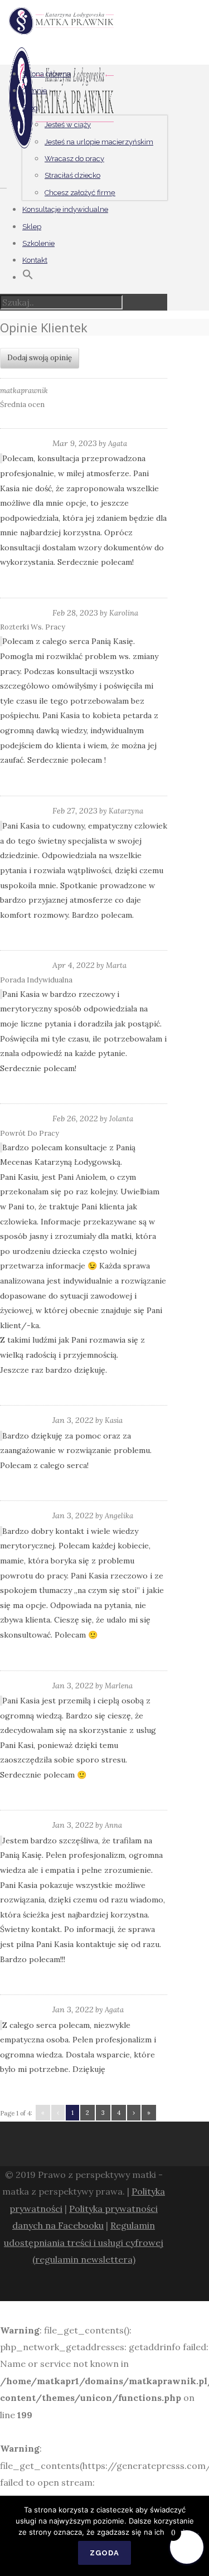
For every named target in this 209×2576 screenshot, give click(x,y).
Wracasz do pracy (74, 159)
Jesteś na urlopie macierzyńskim (99, 142)
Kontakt (35, 260)
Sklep (32, 227)
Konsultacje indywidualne (65, 209)
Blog (30, 108)
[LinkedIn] (119, 2287)
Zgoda (104, 2553)
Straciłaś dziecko (72, 175)
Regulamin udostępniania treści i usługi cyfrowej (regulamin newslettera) (84, 2242)
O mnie (35, 91)
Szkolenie (38, 243)
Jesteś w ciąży (68, 125)
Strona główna (47, 74)
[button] (28, 277)
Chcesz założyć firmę (80, 193)
